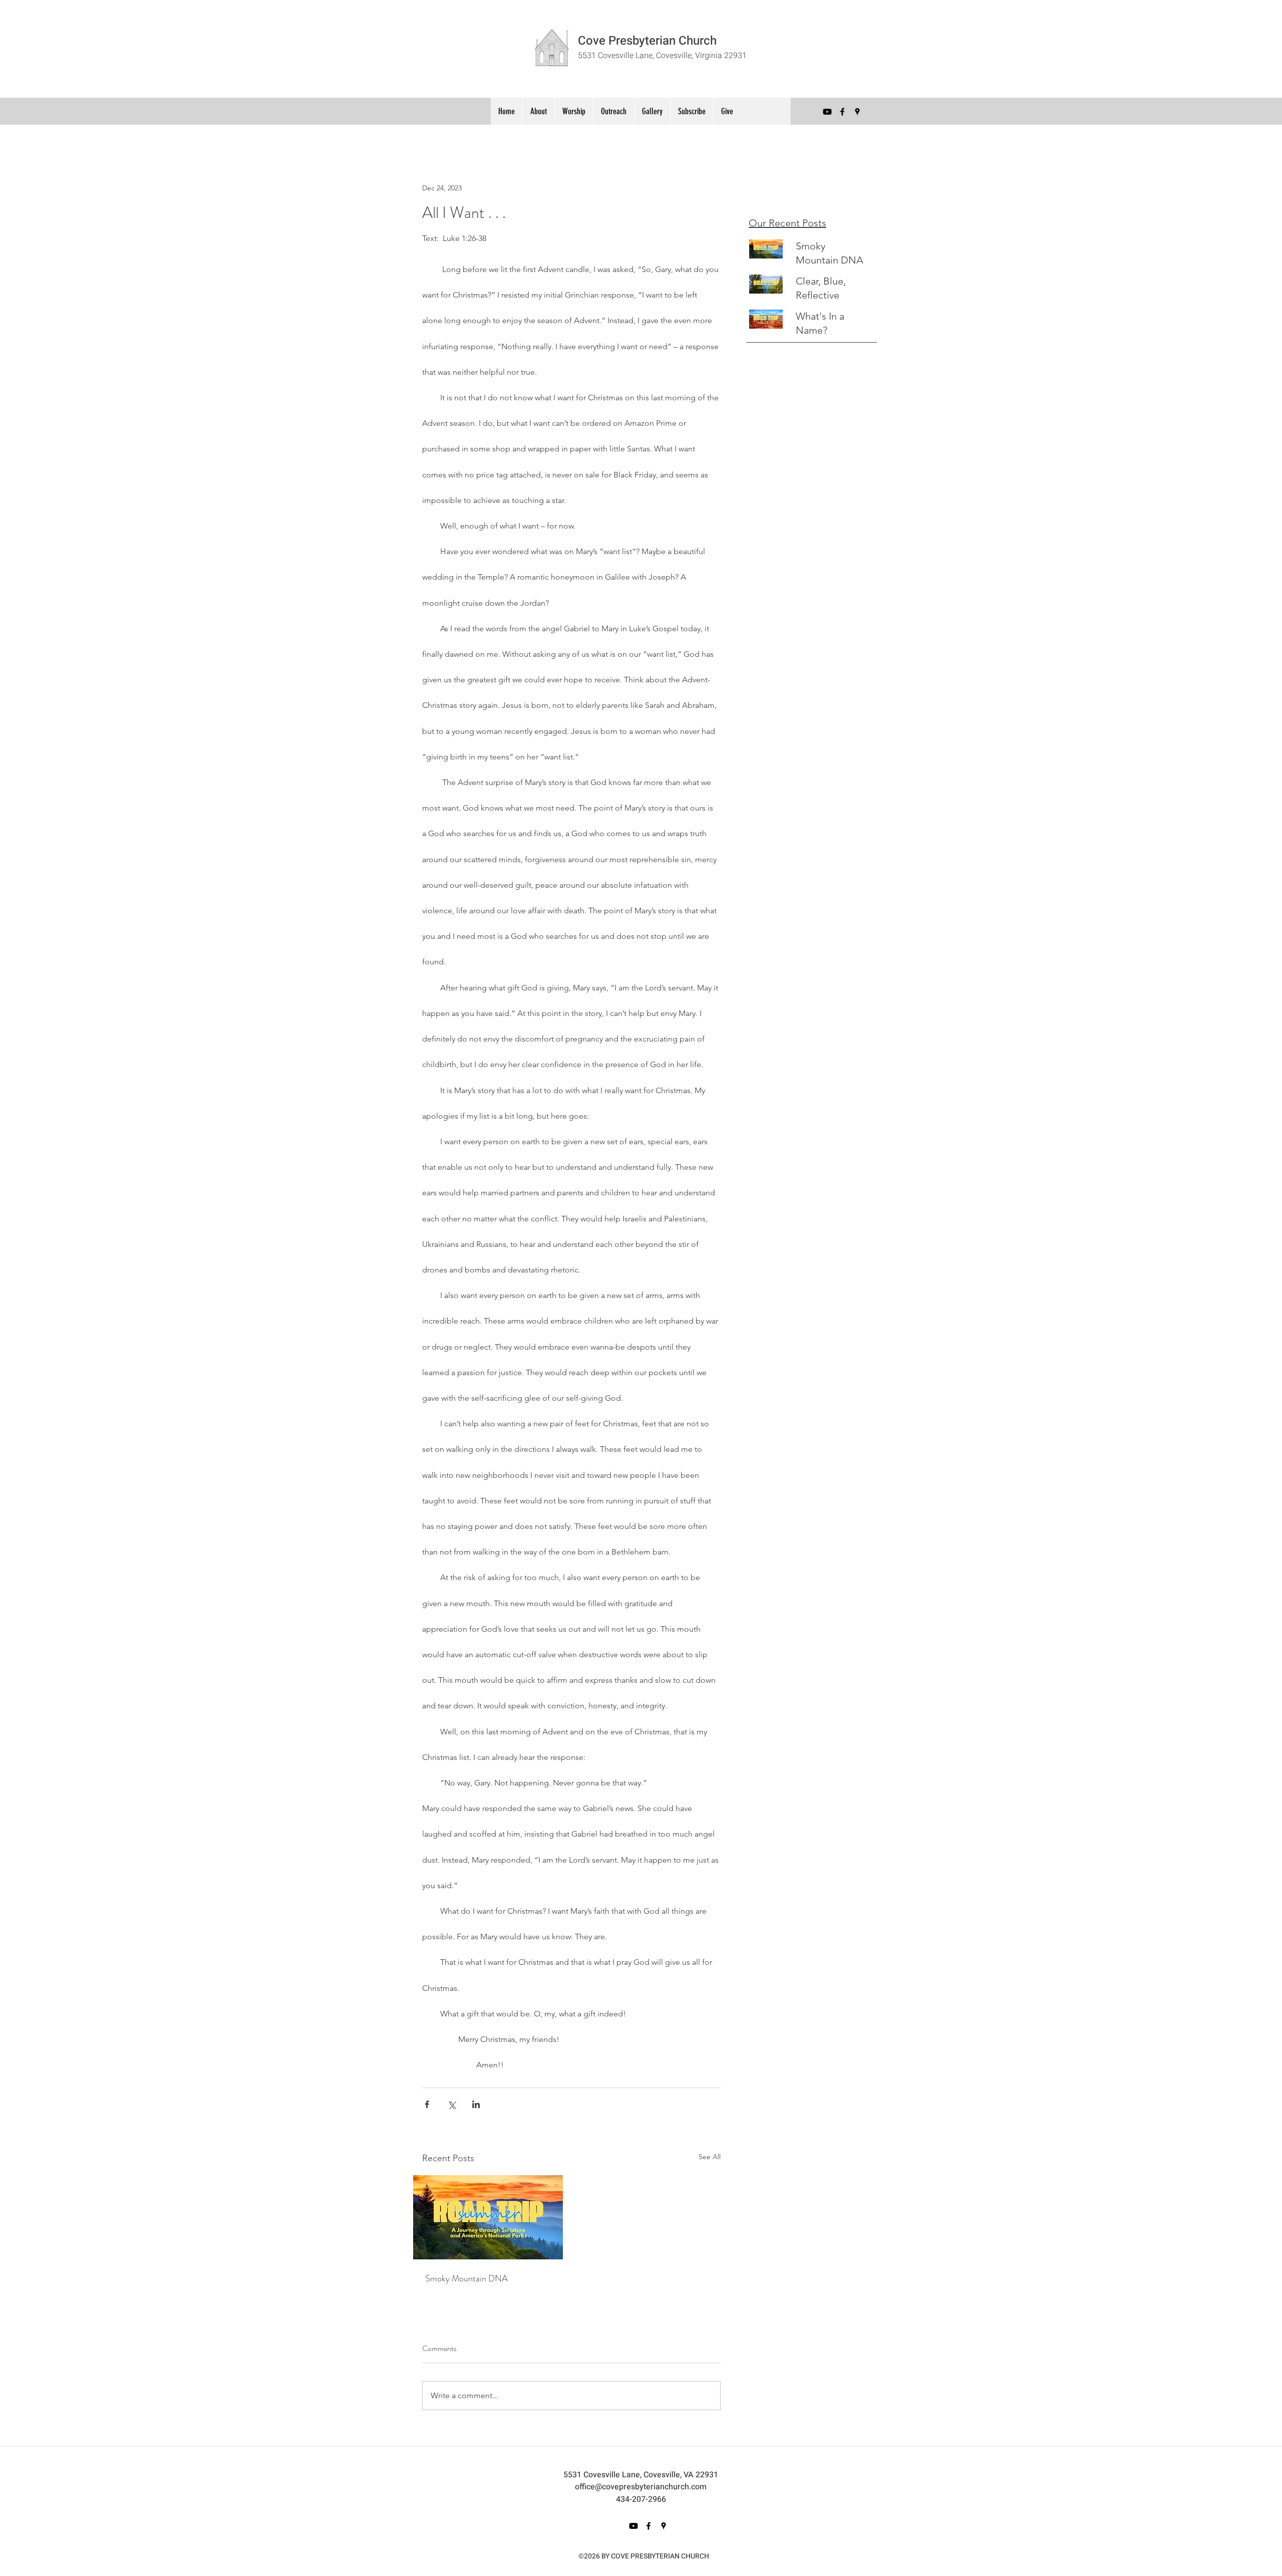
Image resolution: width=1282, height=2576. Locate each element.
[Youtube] (827, 112)
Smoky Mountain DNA (466, 2278)
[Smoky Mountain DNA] (488, 2217)
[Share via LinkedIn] (476, 2104)
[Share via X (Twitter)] (451, 2104)
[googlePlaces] (857, 112)
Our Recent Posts (787, 223)
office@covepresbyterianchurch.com (641, 2487)
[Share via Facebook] (427, 2104)
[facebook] (842, 112)
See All (710, 2157)
